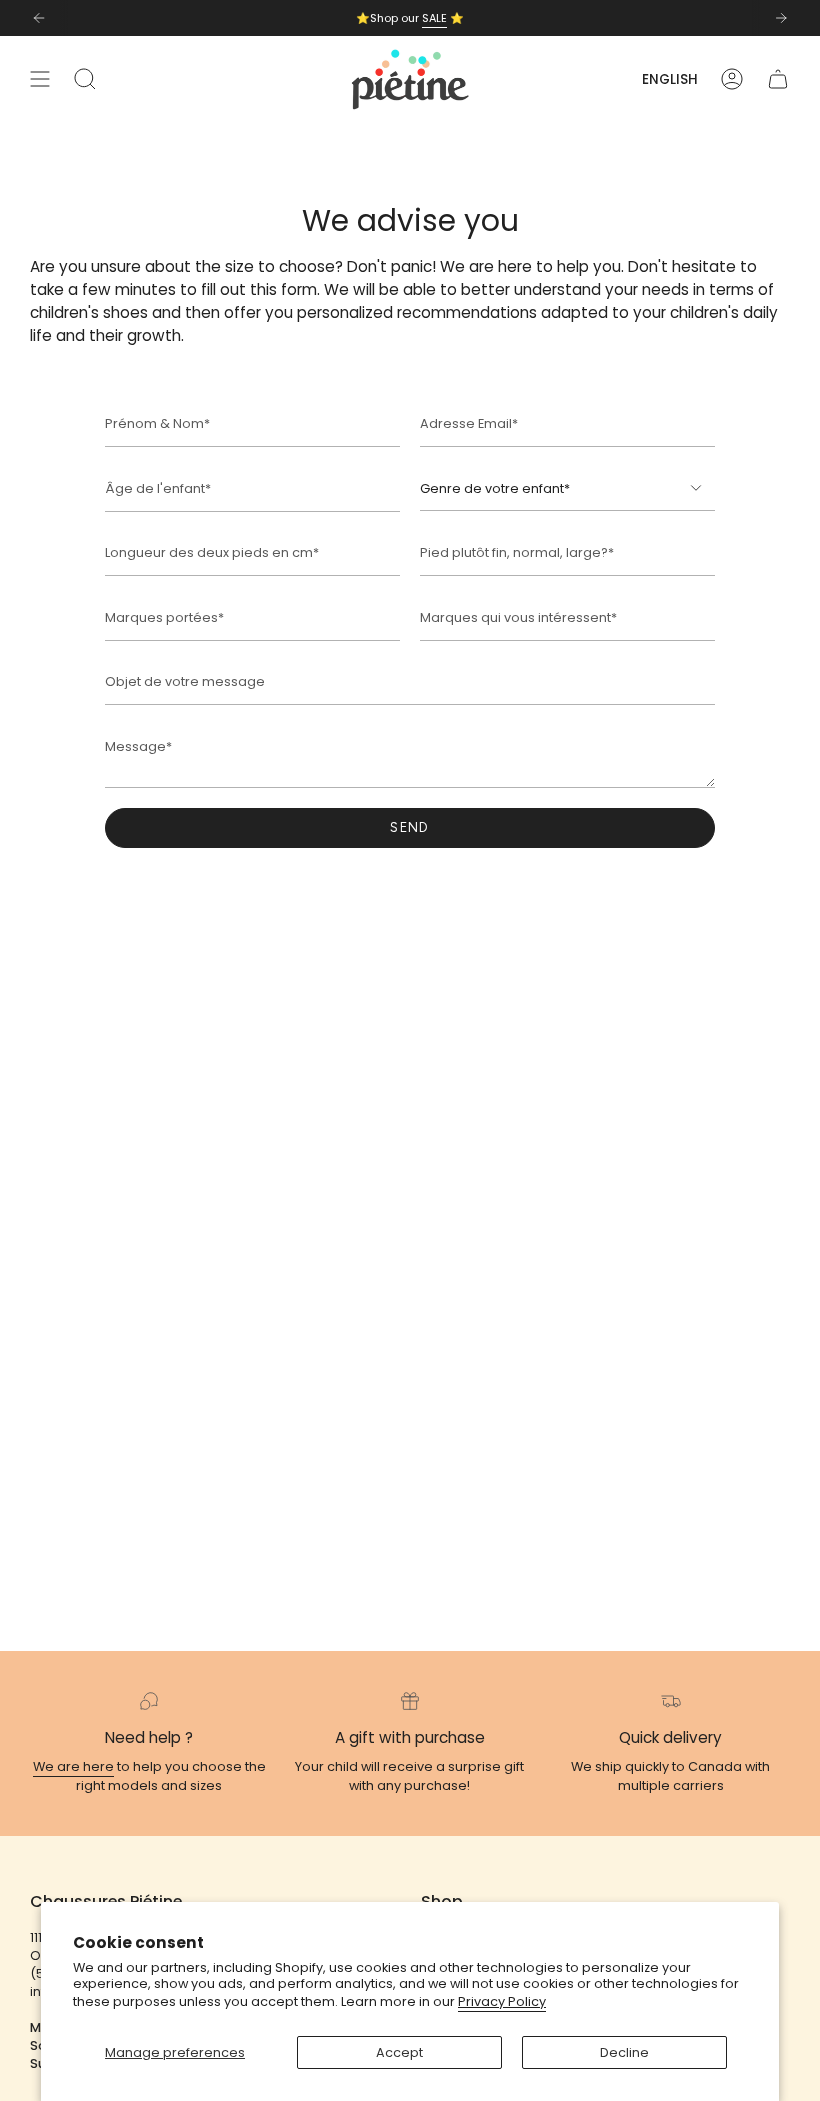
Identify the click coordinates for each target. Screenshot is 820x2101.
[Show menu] (40, 79)
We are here (73, 1766)
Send (409, 827)
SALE (434, 18)
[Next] (781, 18)
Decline (624, 2052)
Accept (399, 2052)
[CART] (778, 79)
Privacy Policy (502, 2001)
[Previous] (39, 18)
